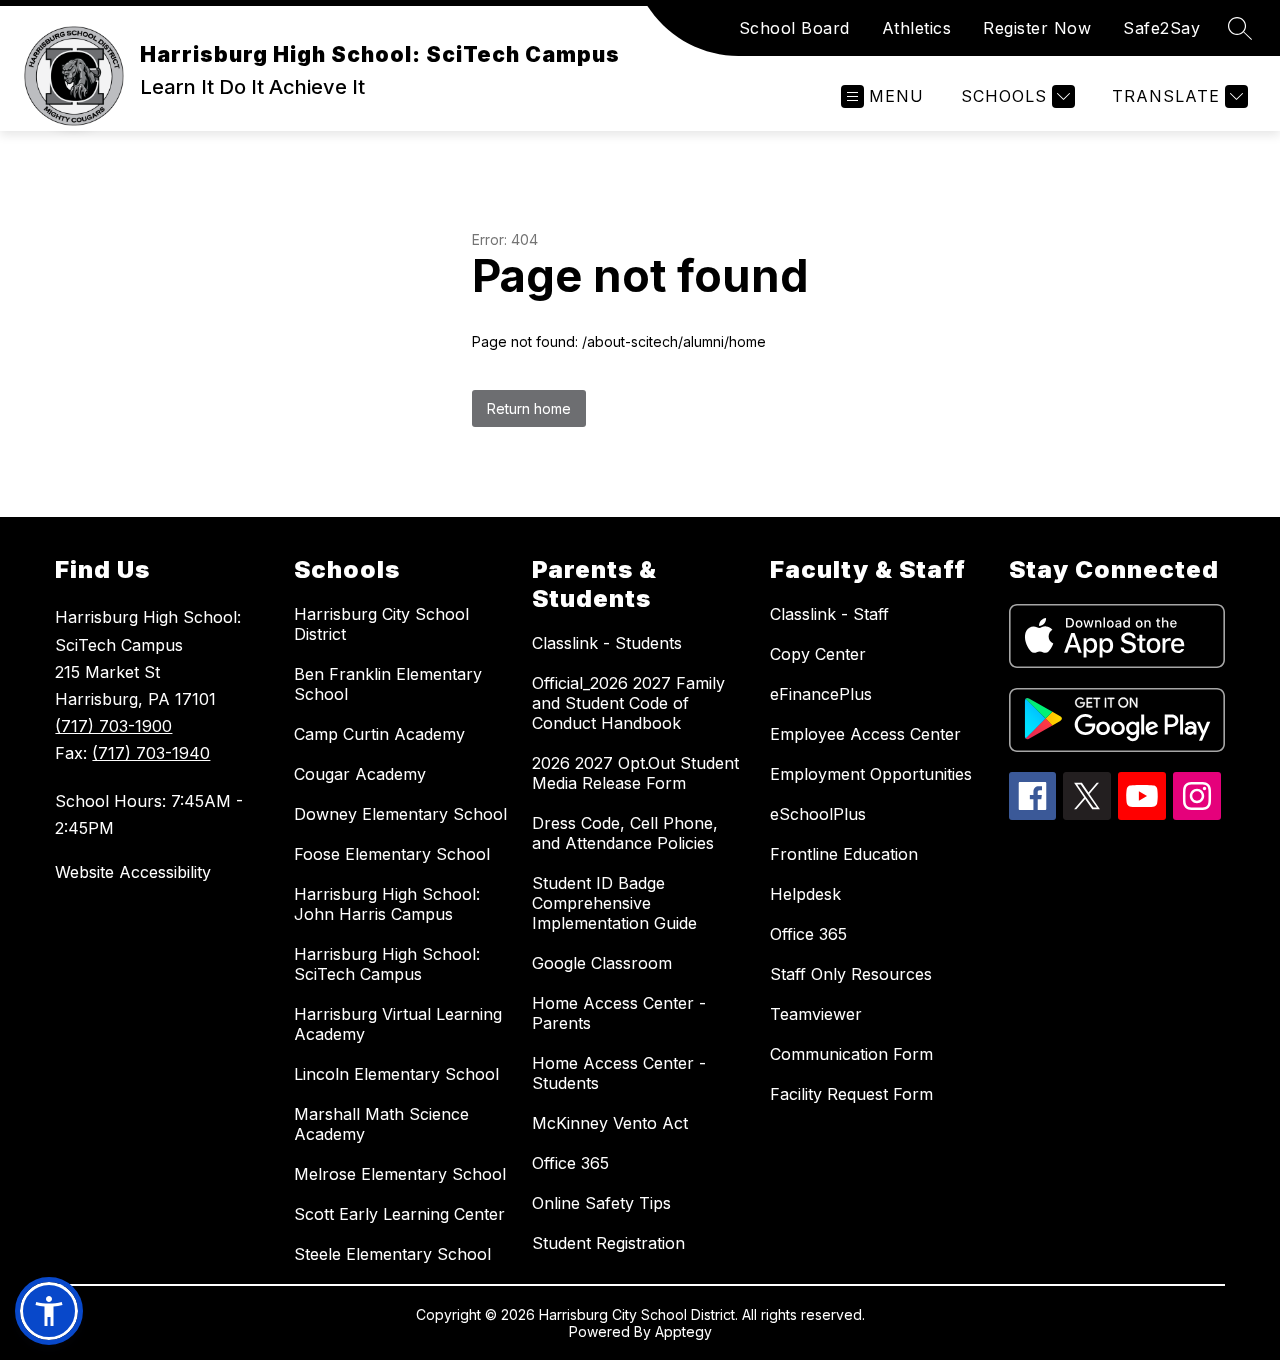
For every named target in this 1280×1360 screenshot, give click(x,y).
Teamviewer (816, 1014)
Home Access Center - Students (619, 1073)
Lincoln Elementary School (396, 1074)
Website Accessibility (133, 872)
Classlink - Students (607, 643)
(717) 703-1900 (113, 726)
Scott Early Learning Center (399, 1214)
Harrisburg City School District (381, 624)
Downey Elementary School (400, 814)
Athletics (917, 28)
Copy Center (818, 654)
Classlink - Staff (829, 614)
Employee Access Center (865, 734)
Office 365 (570, 1163)
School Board (794, 28)
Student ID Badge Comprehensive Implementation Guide (614, 903)
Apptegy (683, 1331)
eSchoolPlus (818, 814)
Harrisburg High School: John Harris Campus (387, 904)
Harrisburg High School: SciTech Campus (387, 964)
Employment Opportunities (871, 774)
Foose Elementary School (392, 854)
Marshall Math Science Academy (381, 1124)
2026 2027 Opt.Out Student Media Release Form (635, 773)
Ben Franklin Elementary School (388, 684)
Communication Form (851, 1054)
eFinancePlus (821, 694)
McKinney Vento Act (610, 1123)
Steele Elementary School (392, 1254)
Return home (529, 408)
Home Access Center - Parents (619, 1013)
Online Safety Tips (601, 1203)
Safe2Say (1161, 28)
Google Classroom (602, 963)
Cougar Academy (360, 774)
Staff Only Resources (851, 974)
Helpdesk (805, 894)
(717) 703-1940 (151, 753)
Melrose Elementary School (400, 1174)
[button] (49, 1311)
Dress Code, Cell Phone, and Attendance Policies (625, 833)
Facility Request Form (851, 1094)
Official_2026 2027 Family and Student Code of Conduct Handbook (628, 703)
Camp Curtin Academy (379, 734)
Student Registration (608, 1243)
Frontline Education (844, 854)
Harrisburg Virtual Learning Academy (398, 1024)
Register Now (1037, 28)
